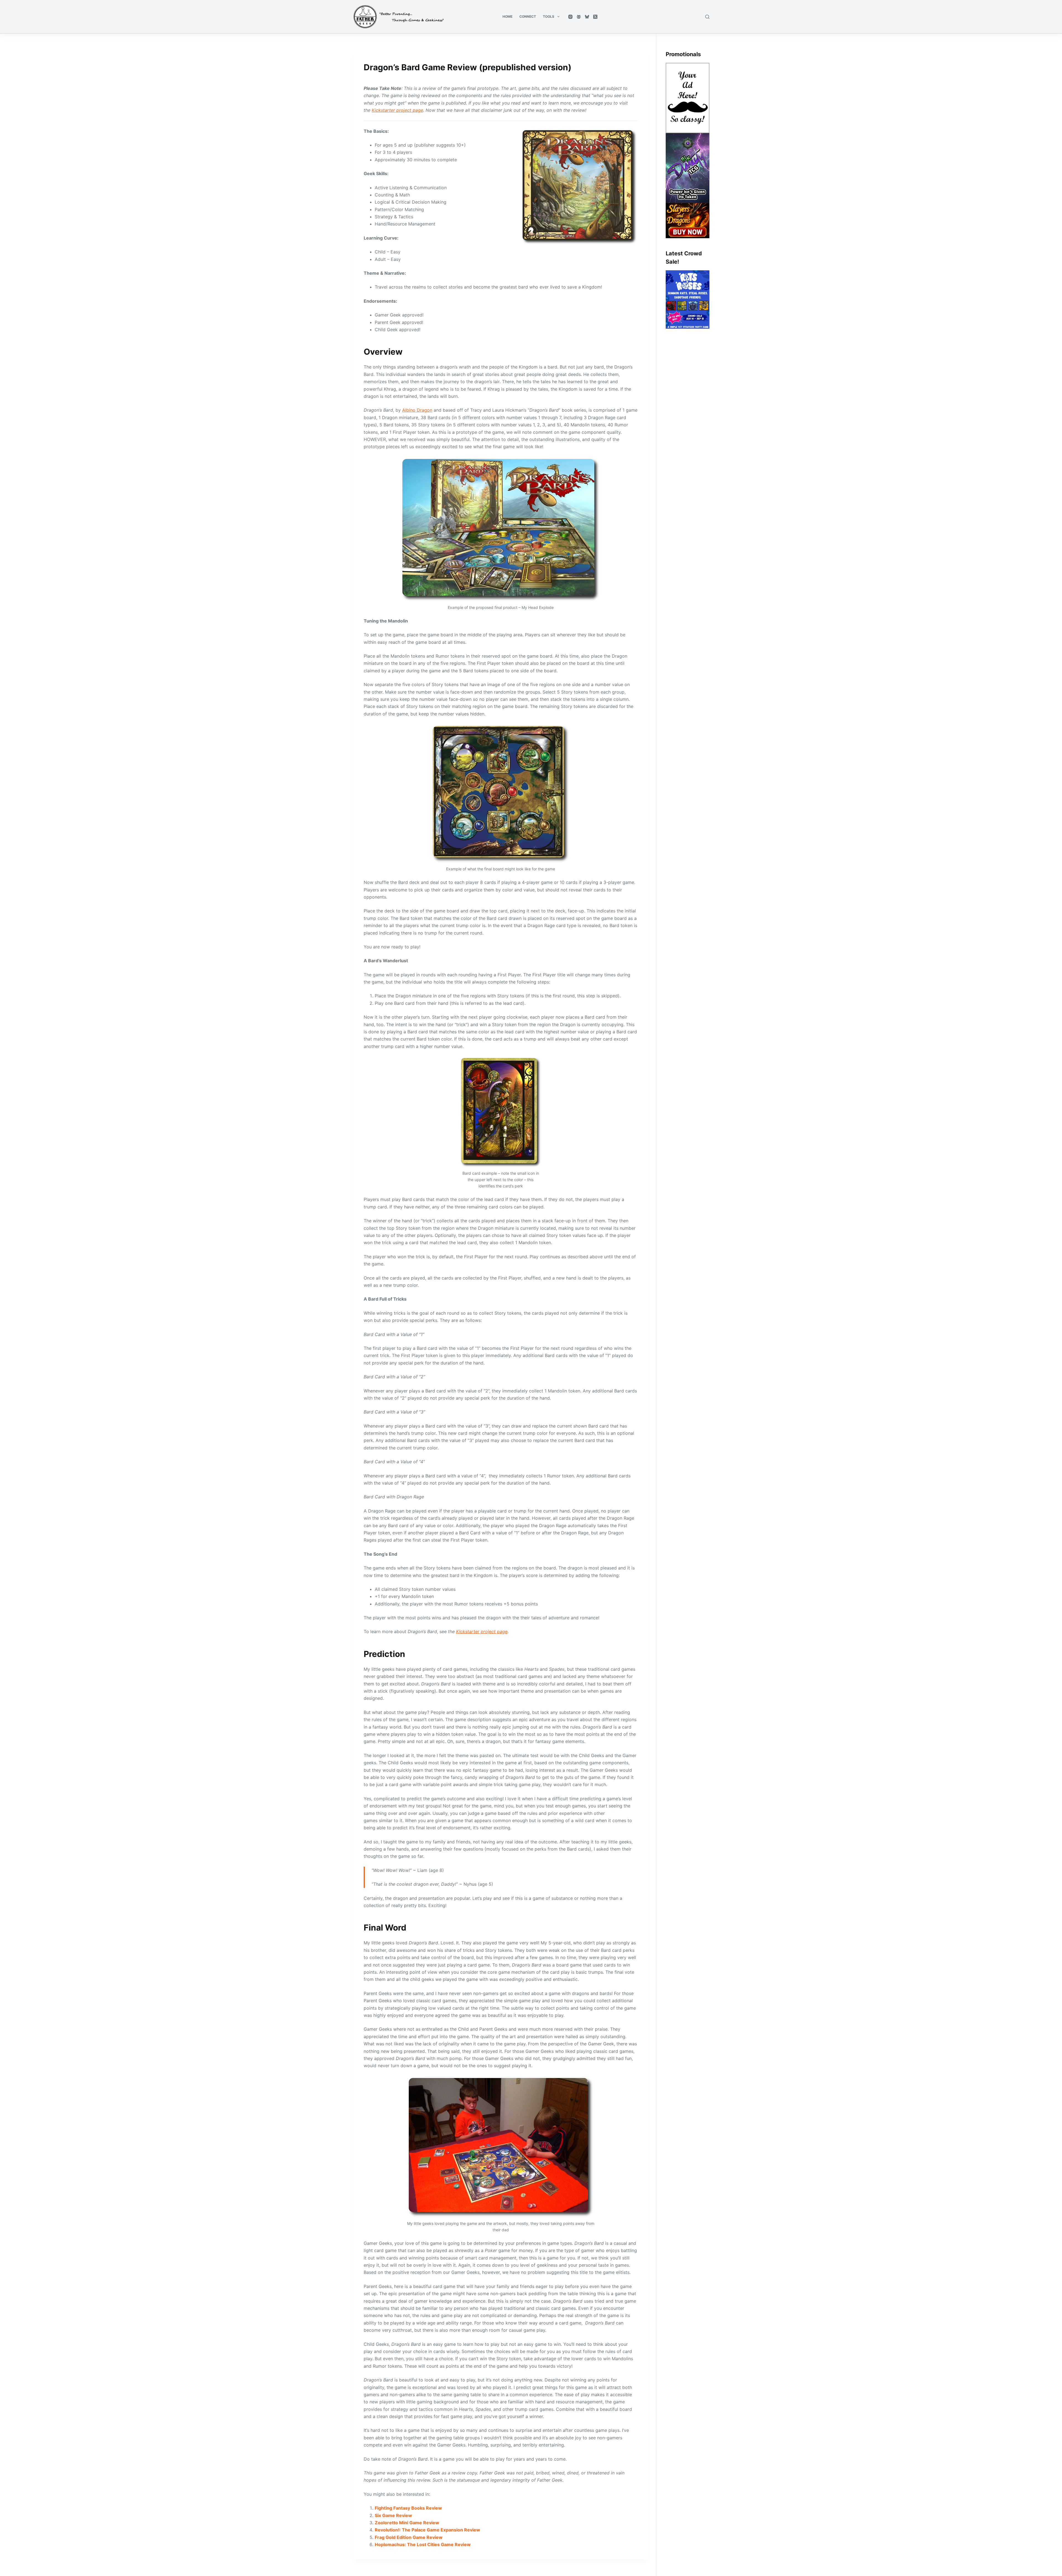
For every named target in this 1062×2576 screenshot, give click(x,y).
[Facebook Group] (579, 17)
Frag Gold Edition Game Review (409, 2537)
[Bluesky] (587, 17)
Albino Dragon (417, 410)
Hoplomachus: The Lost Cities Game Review (423, 2544)
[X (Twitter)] (595, 17)
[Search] (707, 17)
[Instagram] (570, 17)
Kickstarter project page (397, 110)
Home (507, 16)
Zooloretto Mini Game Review (407, 2523)
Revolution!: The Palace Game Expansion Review (427, 2530)
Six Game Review (393, 2515)
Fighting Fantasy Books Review (408, 2508)
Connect (528, 16)
